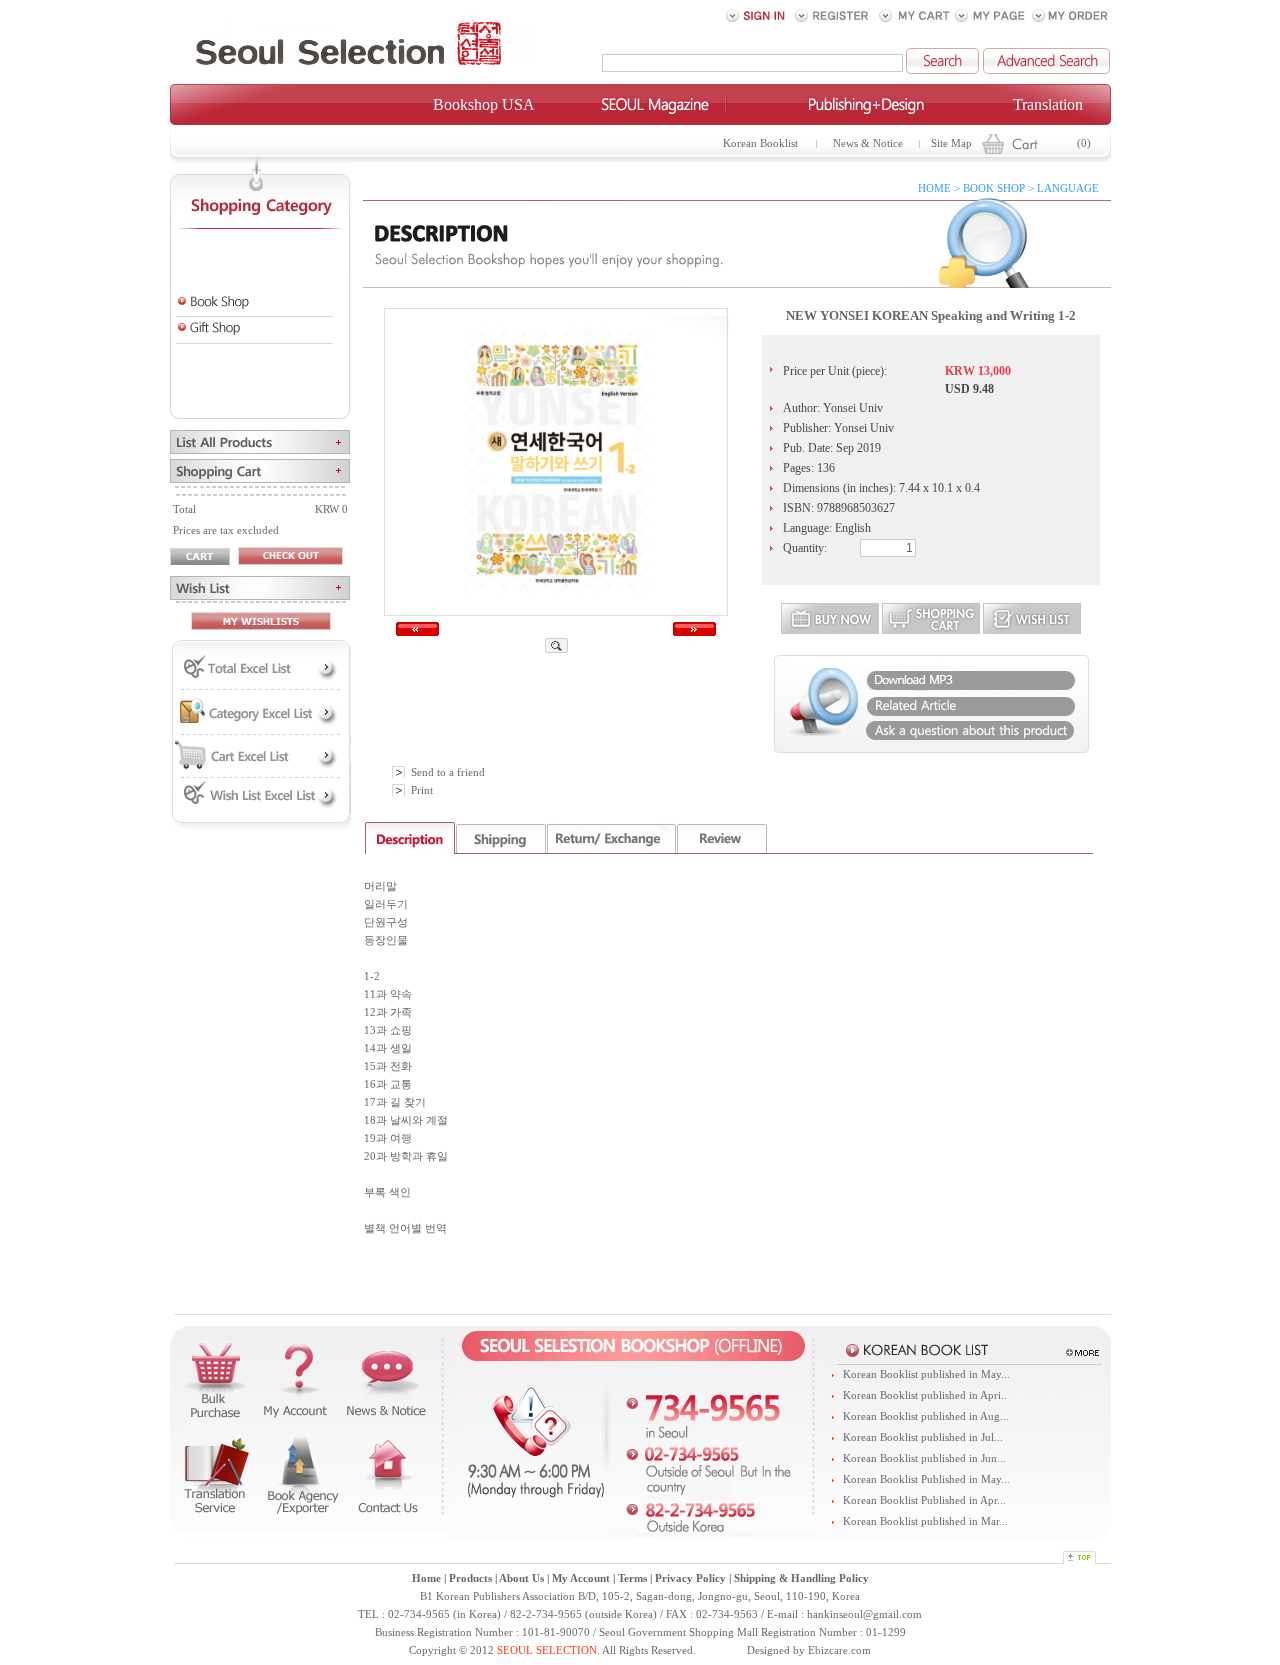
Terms (632, 1578)
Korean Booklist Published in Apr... (924, 1500)
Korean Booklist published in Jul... (923, 1437)
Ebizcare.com (839, 1650)
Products (470, 1578)
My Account (581, 1578)
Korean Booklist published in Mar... (925, 1521)
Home (426, 1578)
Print (422, 790)
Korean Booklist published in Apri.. (925, 1395)
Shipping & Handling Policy (801, 1578)
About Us (521, 1578)
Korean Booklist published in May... (926, 1374)
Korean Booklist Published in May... (926, 1479)
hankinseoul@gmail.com (864, 1614)
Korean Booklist (760, 143)
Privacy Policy (690, 1578)
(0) (1084, 143)
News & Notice (868, 143)
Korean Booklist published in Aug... (926, 1416)
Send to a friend (448, 772)
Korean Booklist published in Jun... (924, 1458)
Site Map (951, 143)
